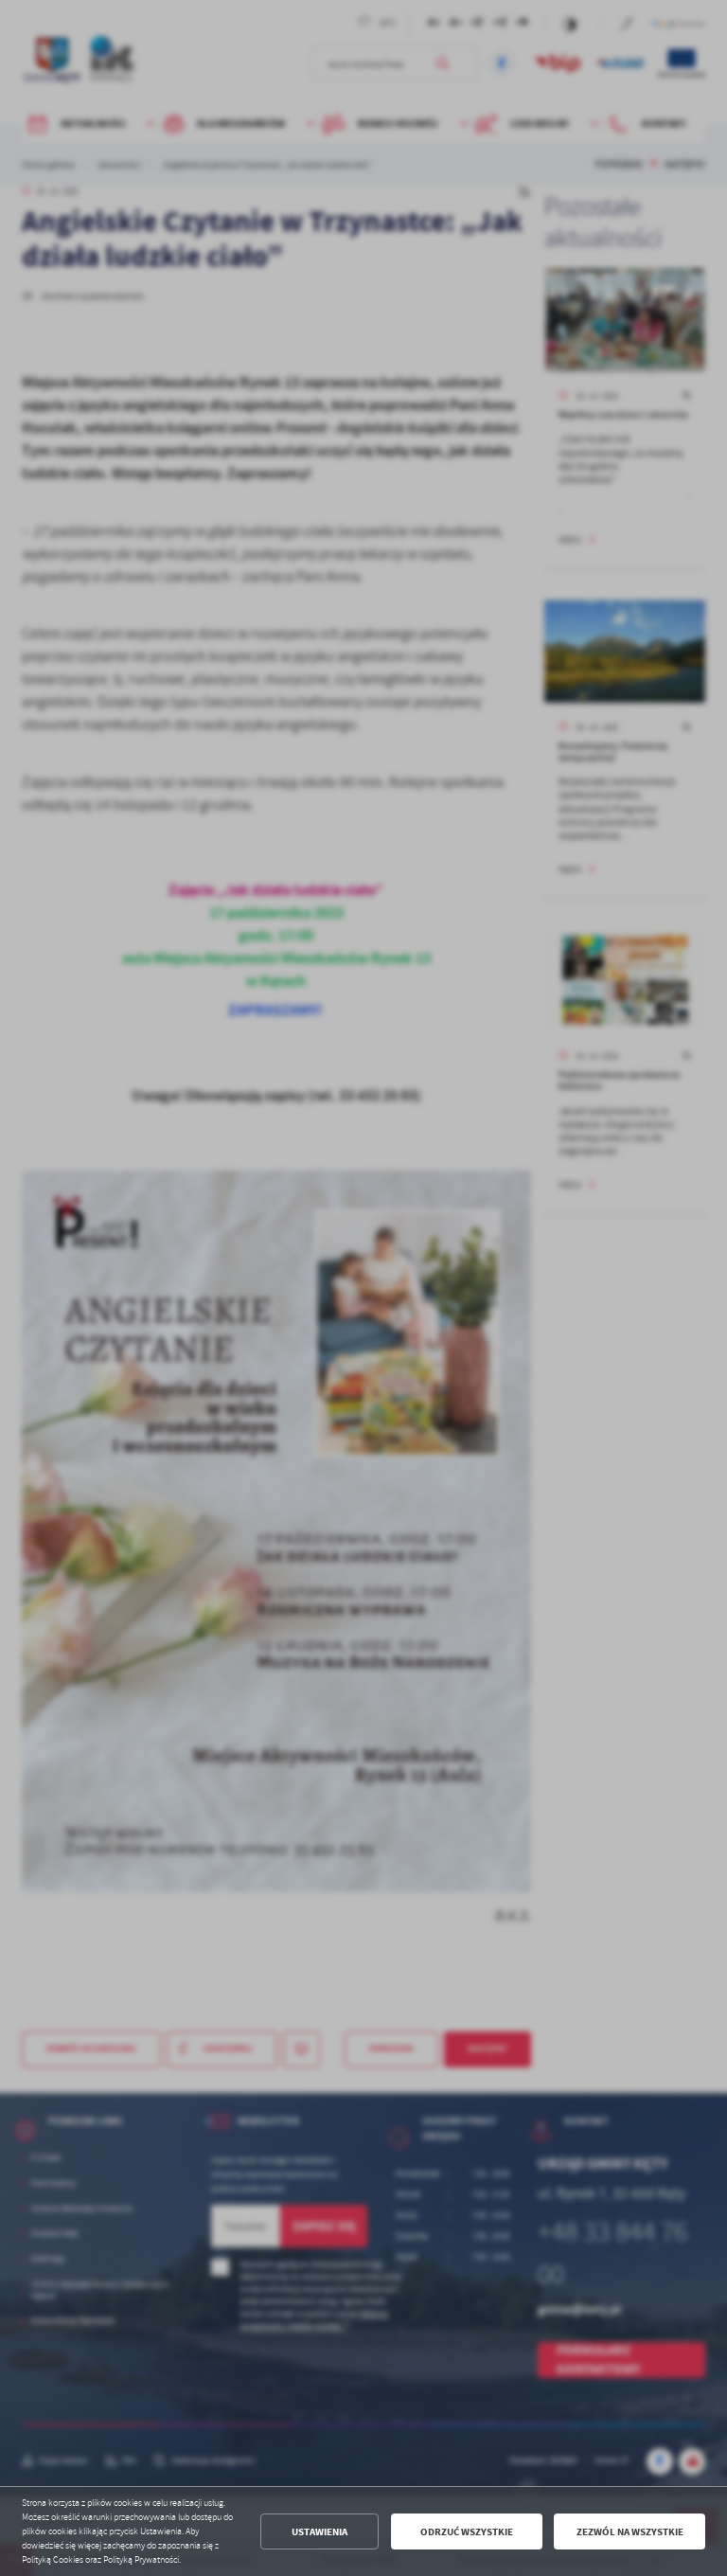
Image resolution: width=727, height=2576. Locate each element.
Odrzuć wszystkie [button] (467, 2532)
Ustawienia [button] (319, 2532)
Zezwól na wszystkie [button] (630, 2532)
